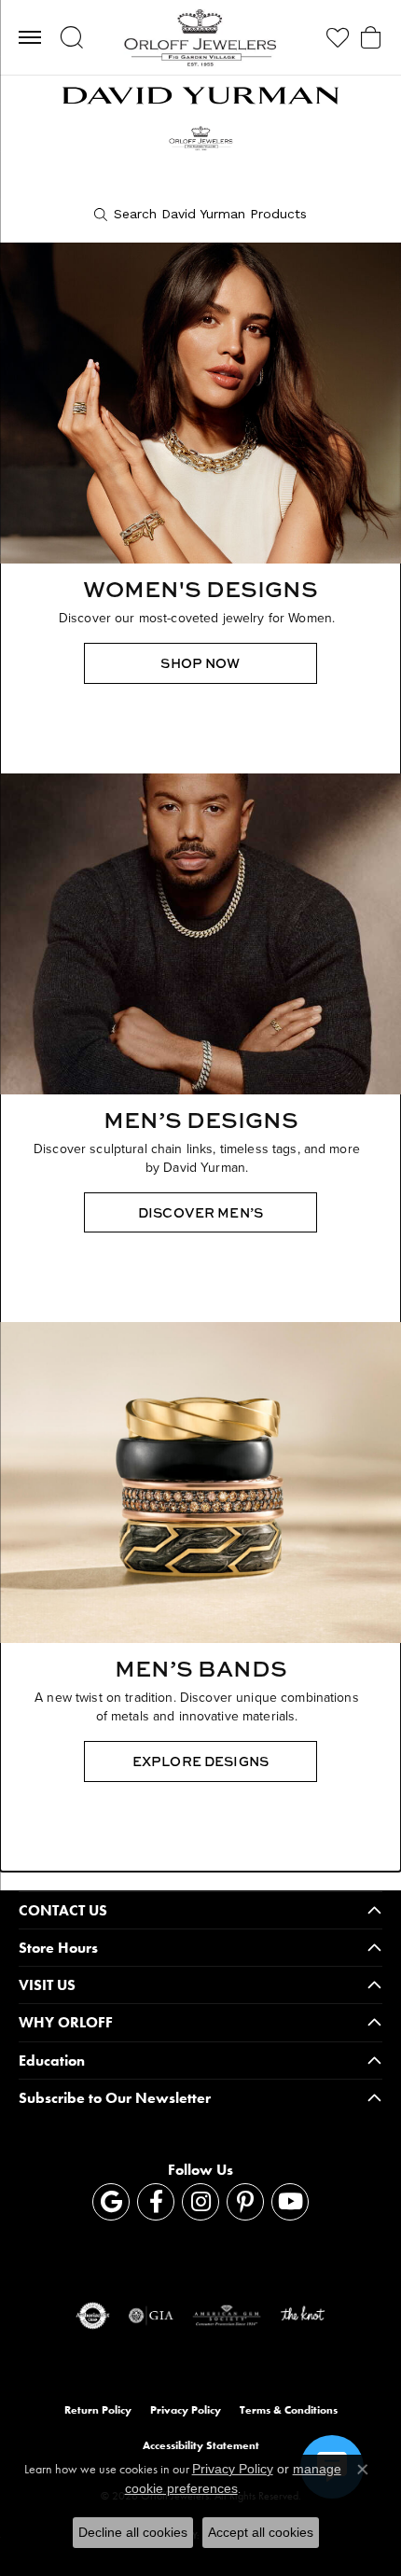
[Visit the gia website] (151, 2316)
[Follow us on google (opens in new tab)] (111, 2202)
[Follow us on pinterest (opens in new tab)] (245, 2202)
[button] (71, 37)
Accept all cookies (261, 2532)
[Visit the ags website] (227, 2316)
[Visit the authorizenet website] (93, 2316)
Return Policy (98, 2410)
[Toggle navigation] (30, 37)
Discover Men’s (200, 1212)
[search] (200, 215)
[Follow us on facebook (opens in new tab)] (156, 2202)
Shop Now (200, 663)
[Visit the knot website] (303, 2316)
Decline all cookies (133, 2532)
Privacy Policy (186, 2410)
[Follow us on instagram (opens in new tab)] (200, 2202)
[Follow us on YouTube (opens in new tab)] (290, 2202)
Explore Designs (200, 1761)
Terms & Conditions (289, 2410)
